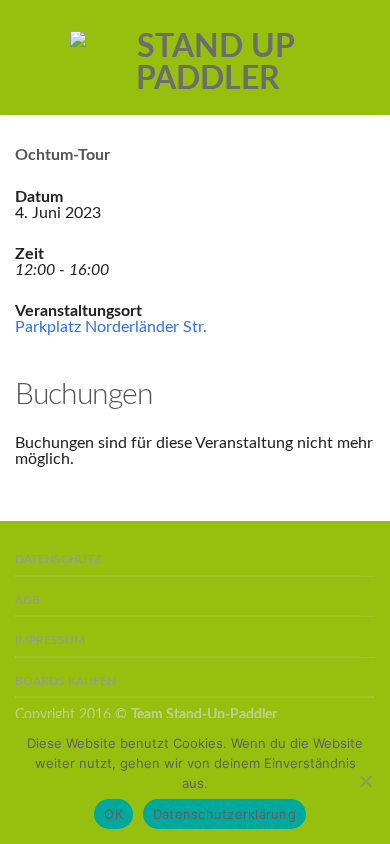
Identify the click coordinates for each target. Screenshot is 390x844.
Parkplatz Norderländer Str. (111, 327)
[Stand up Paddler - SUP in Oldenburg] (207, 58)
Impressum (50, 640)
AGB (27, 600)
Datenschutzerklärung (224, 814)
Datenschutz (58, 559)
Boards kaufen (65, 681)
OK (113, 814)
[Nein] (365, 781)
